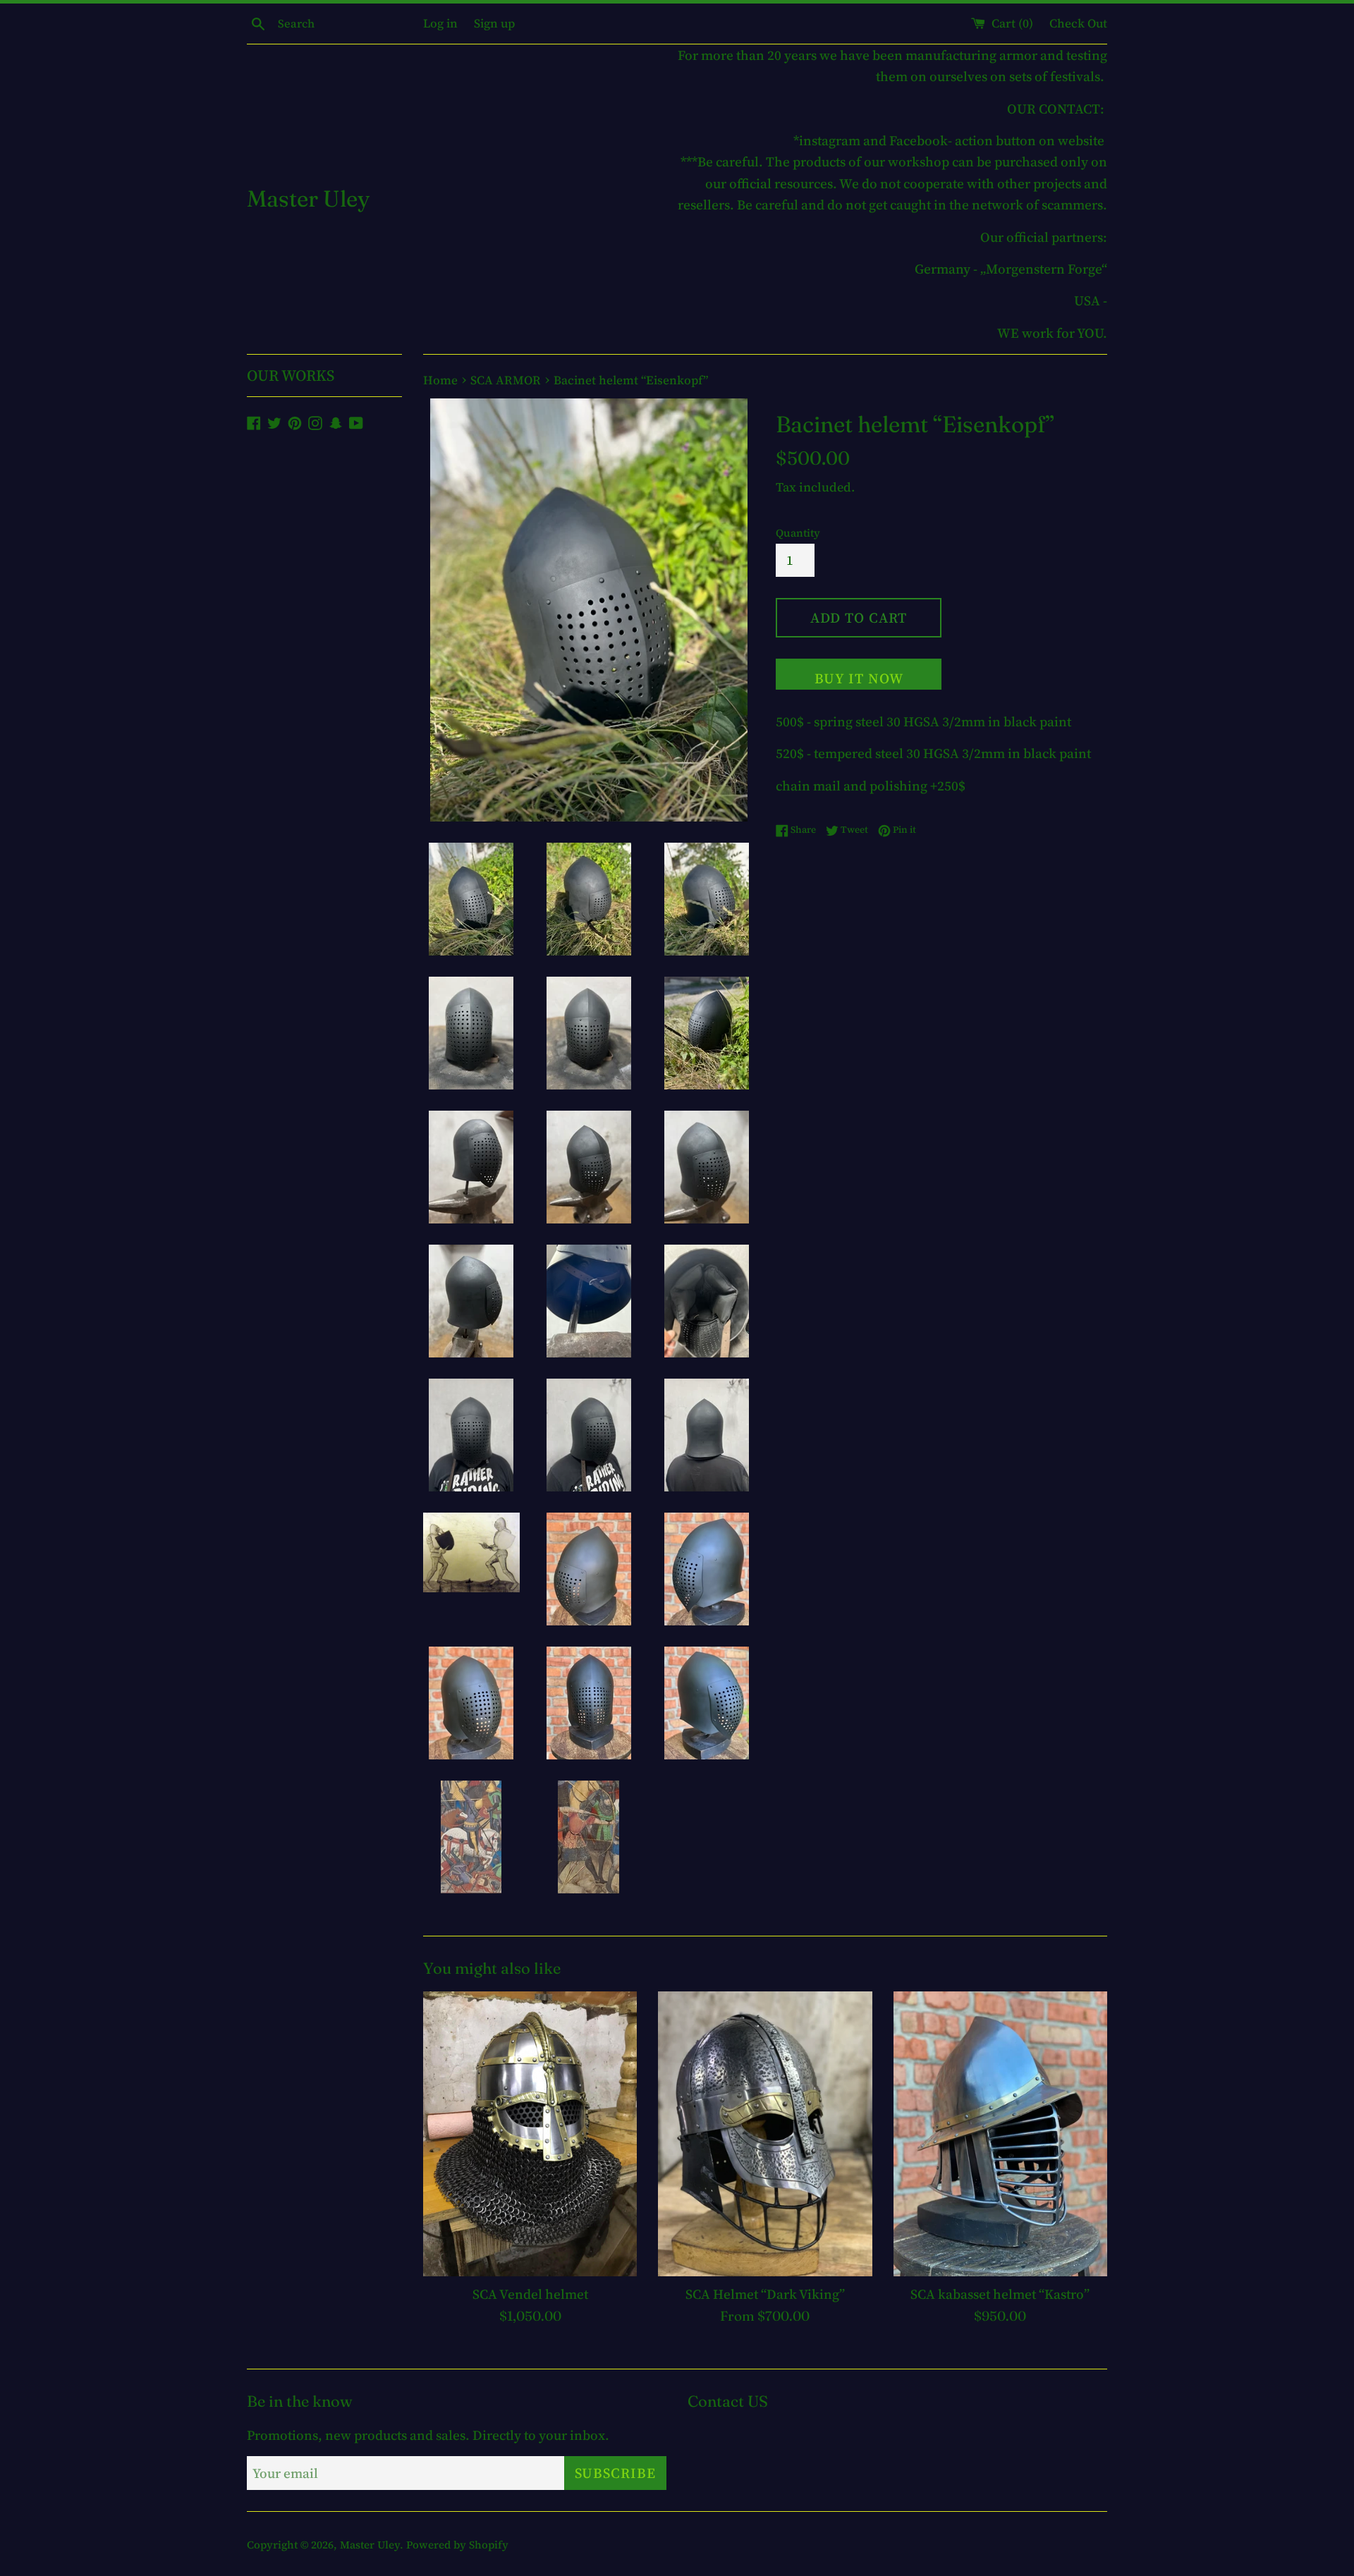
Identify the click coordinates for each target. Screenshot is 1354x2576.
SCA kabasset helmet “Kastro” (1000, 2294)
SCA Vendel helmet (530, 2294)
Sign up (494, 23)
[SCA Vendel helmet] (530, 2134)
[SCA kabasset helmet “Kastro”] (1000, 2134)
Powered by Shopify (457, 2545)
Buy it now (859, 678)
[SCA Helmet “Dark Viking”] (765, 2134)
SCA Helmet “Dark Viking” (765, 2294)
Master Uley (308, 199)
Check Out (1078, 23)
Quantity (798, 533)
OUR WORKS (291, 375)
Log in (440, 23)
